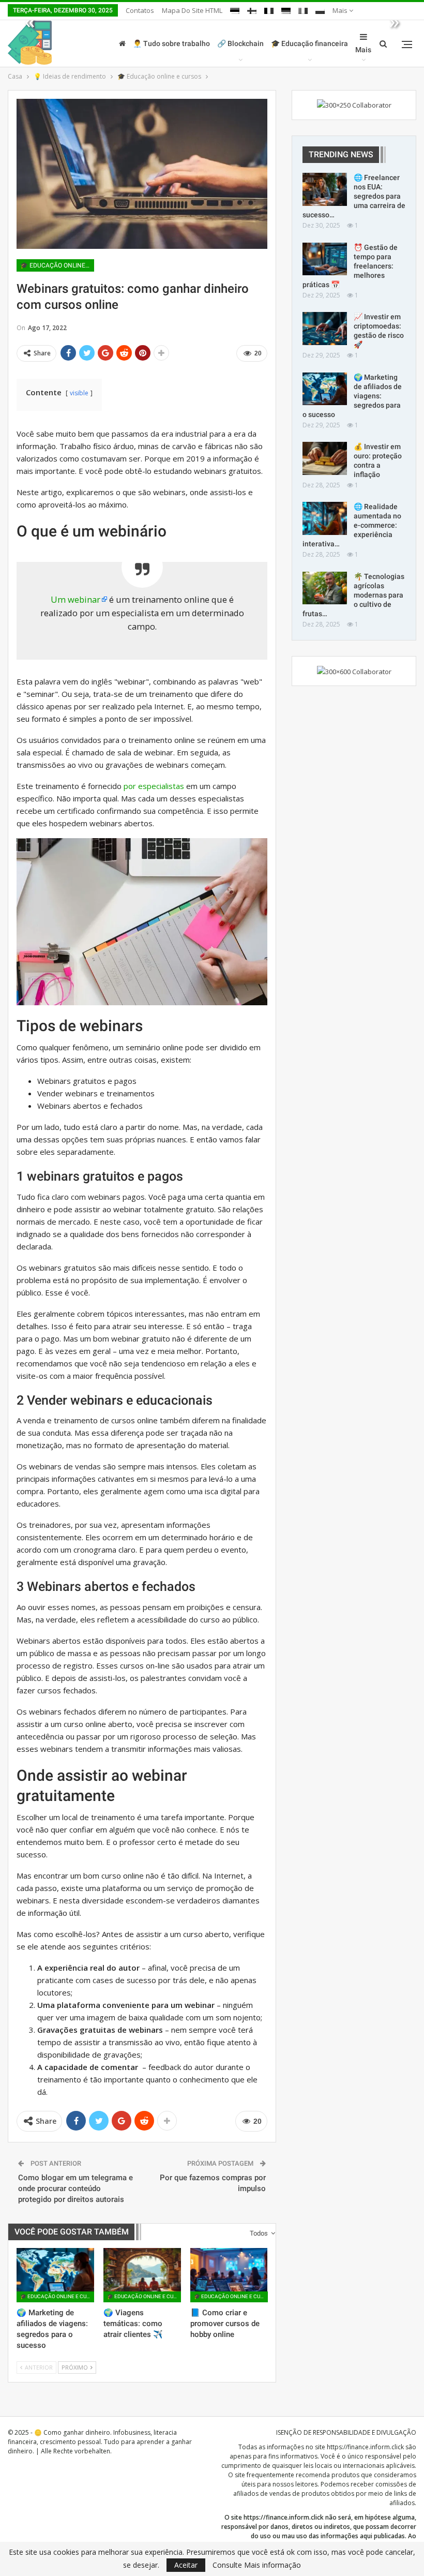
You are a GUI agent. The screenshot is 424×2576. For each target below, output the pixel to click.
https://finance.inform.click (365, 2447)
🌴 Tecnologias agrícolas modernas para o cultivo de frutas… (353, 595)
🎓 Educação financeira (309, 43)
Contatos (140, 10)
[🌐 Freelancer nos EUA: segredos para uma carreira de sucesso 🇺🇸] (325, 189)
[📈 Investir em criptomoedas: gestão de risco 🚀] (325, 329)
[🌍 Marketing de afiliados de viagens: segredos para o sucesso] (55, 2275)
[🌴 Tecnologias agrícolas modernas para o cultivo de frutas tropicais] (325, 588)
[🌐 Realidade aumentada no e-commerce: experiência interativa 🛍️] (325, 518)
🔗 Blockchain (240, 43)
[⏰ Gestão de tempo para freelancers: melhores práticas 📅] (325, 259)
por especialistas (154, 786)
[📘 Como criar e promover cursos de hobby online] (229, 2275)
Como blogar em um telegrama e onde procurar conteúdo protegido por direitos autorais (75, 2188)
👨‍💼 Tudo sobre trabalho (171, 43)
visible (79, 393)
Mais (341, 10)
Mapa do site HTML (192, 10)
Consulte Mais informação (257, 2565)
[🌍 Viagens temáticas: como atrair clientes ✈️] (142, 2275)
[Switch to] (235, 9)
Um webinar (75, 599)
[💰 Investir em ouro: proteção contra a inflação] (325, 458)
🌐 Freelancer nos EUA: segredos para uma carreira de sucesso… (354, 196)
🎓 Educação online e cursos (57, 265)
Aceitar (186, 2565)
